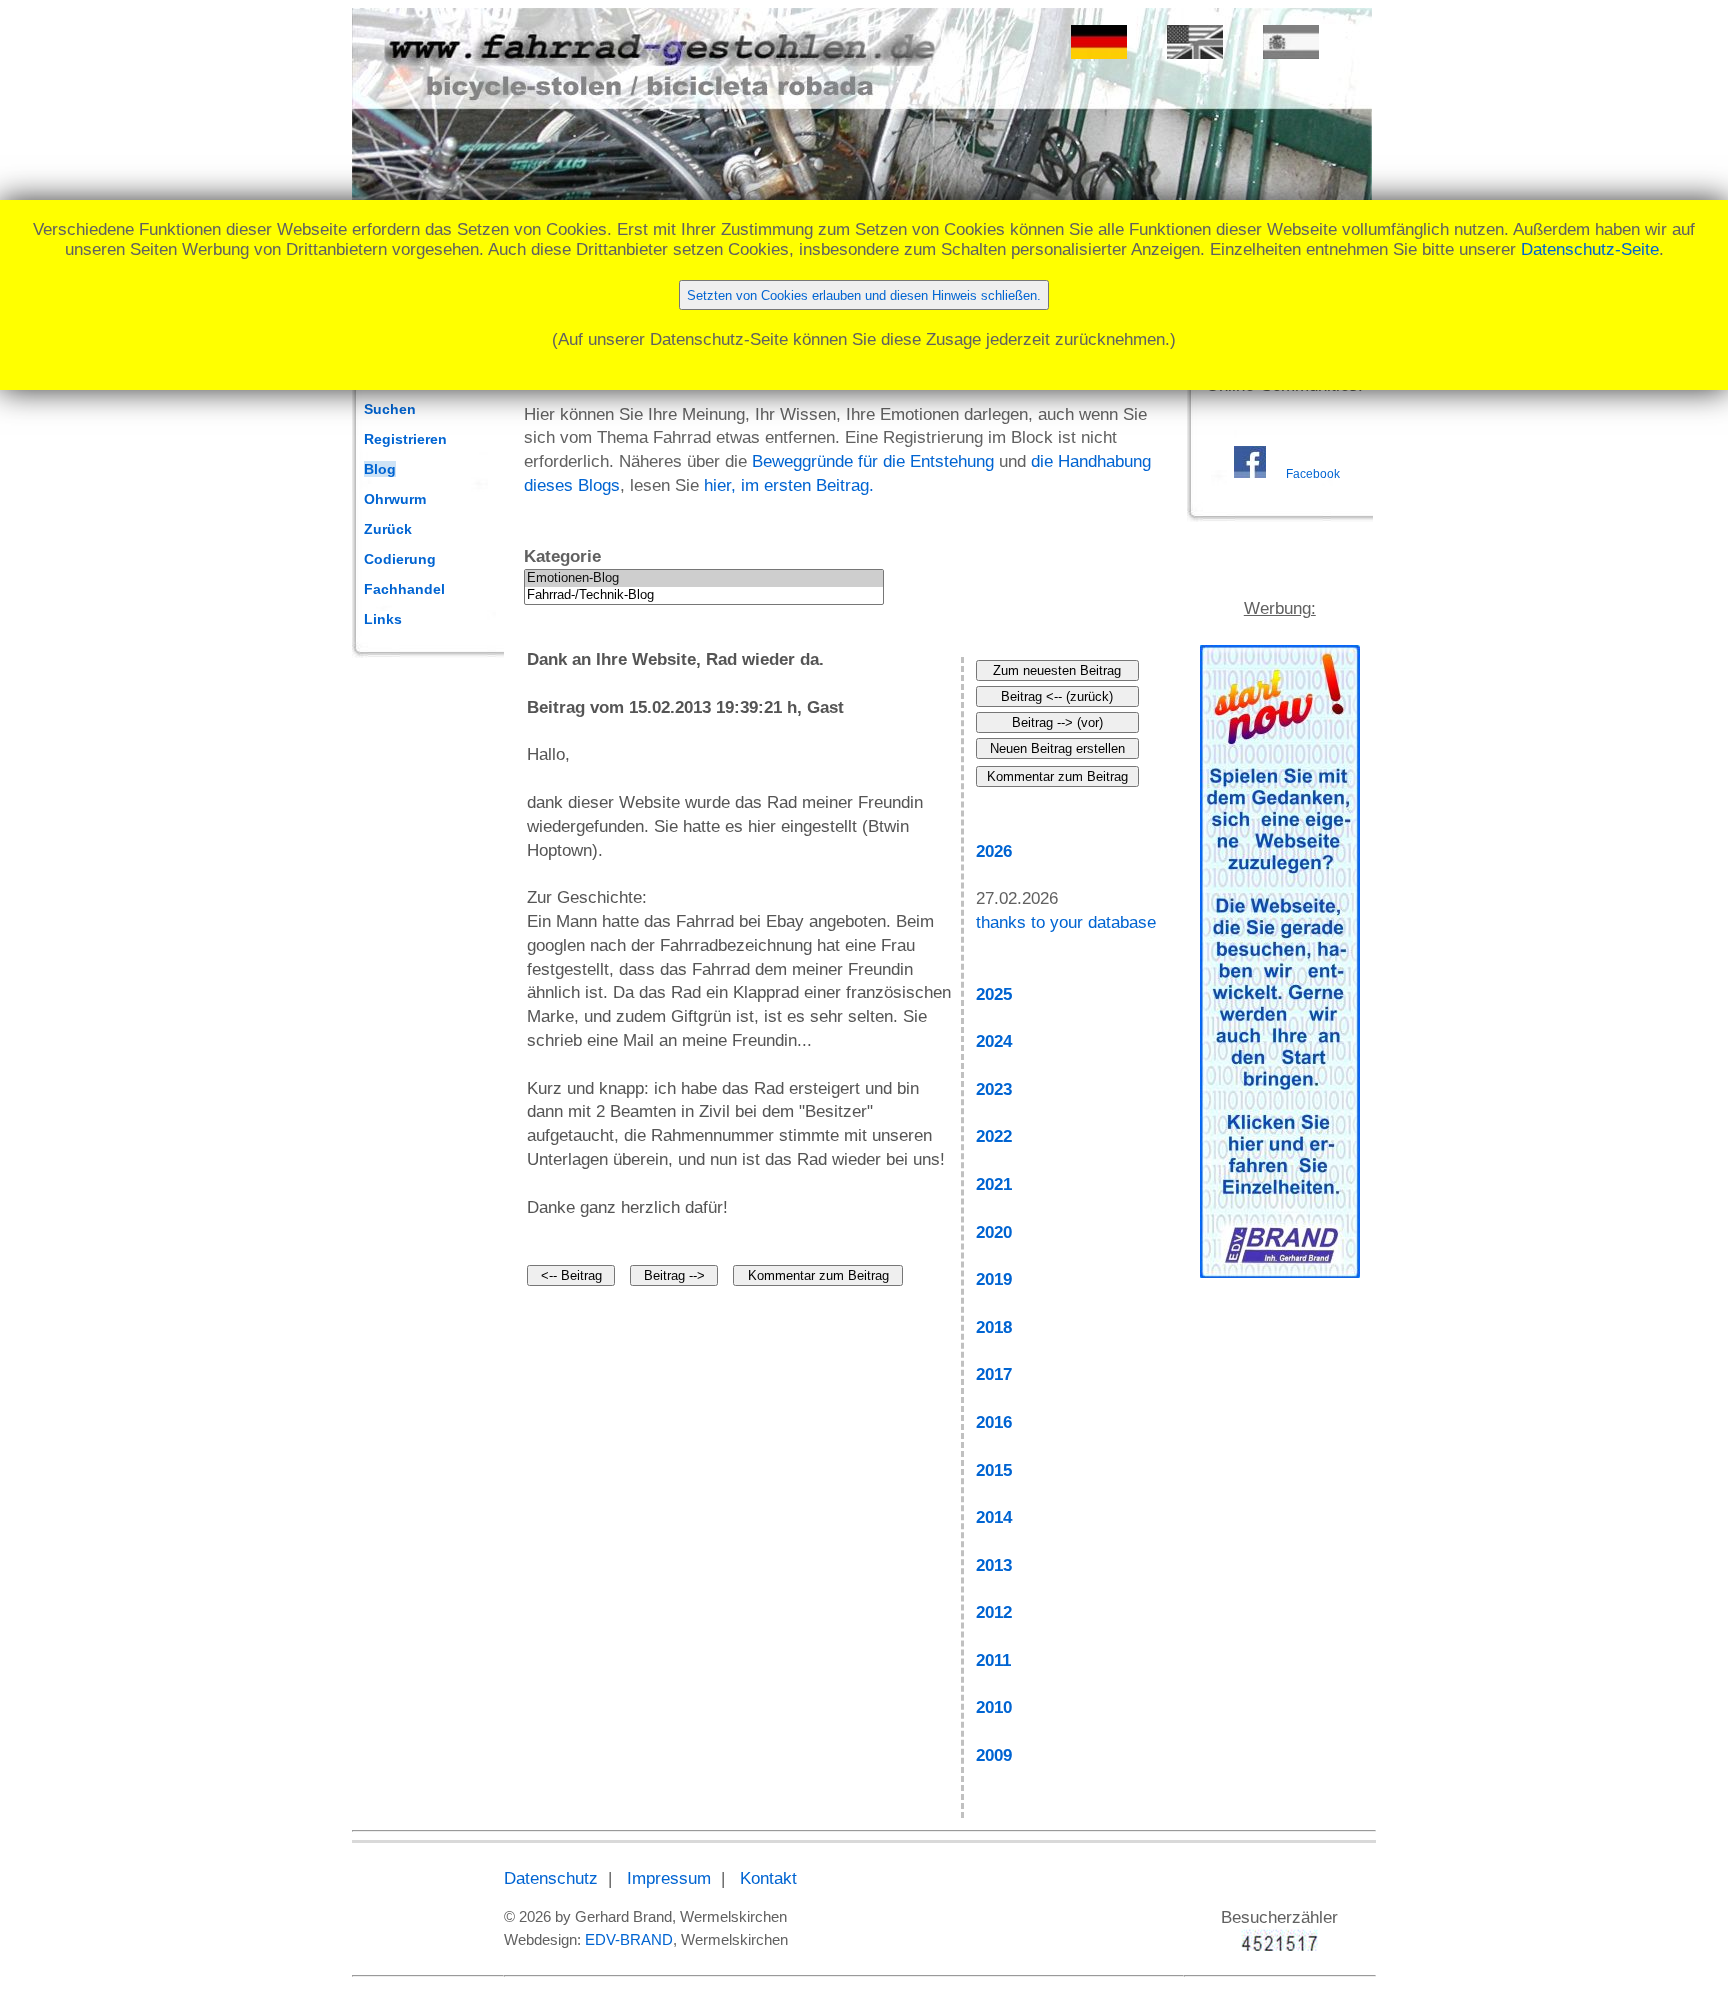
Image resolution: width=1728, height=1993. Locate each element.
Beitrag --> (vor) (1057, 722)
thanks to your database (1066, 922)
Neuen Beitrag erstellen (1057, 748)
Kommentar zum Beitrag (818, 1275)
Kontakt (768, 1878)
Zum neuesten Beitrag (1057, 670)
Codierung (400, 559)
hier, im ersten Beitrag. (789, 485)
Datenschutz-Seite (1590, 249)
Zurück (388, 529)
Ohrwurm (395, 499)
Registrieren (405, 439)
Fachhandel (404, 589)
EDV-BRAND (629, 1939)
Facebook (1313, 474)
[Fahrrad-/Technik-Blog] (704, 595)
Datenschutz (551, 1878)
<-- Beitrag (571, 1275)
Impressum (669, 1878)
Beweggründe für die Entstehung (873, 461)
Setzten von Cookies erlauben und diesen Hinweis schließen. (864, 295)
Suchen (390, 409)
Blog (380, 469)
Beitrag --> (674, 1275)
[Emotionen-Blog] (704, 578)
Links (383, 619)
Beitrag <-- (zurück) (1057, 696)
